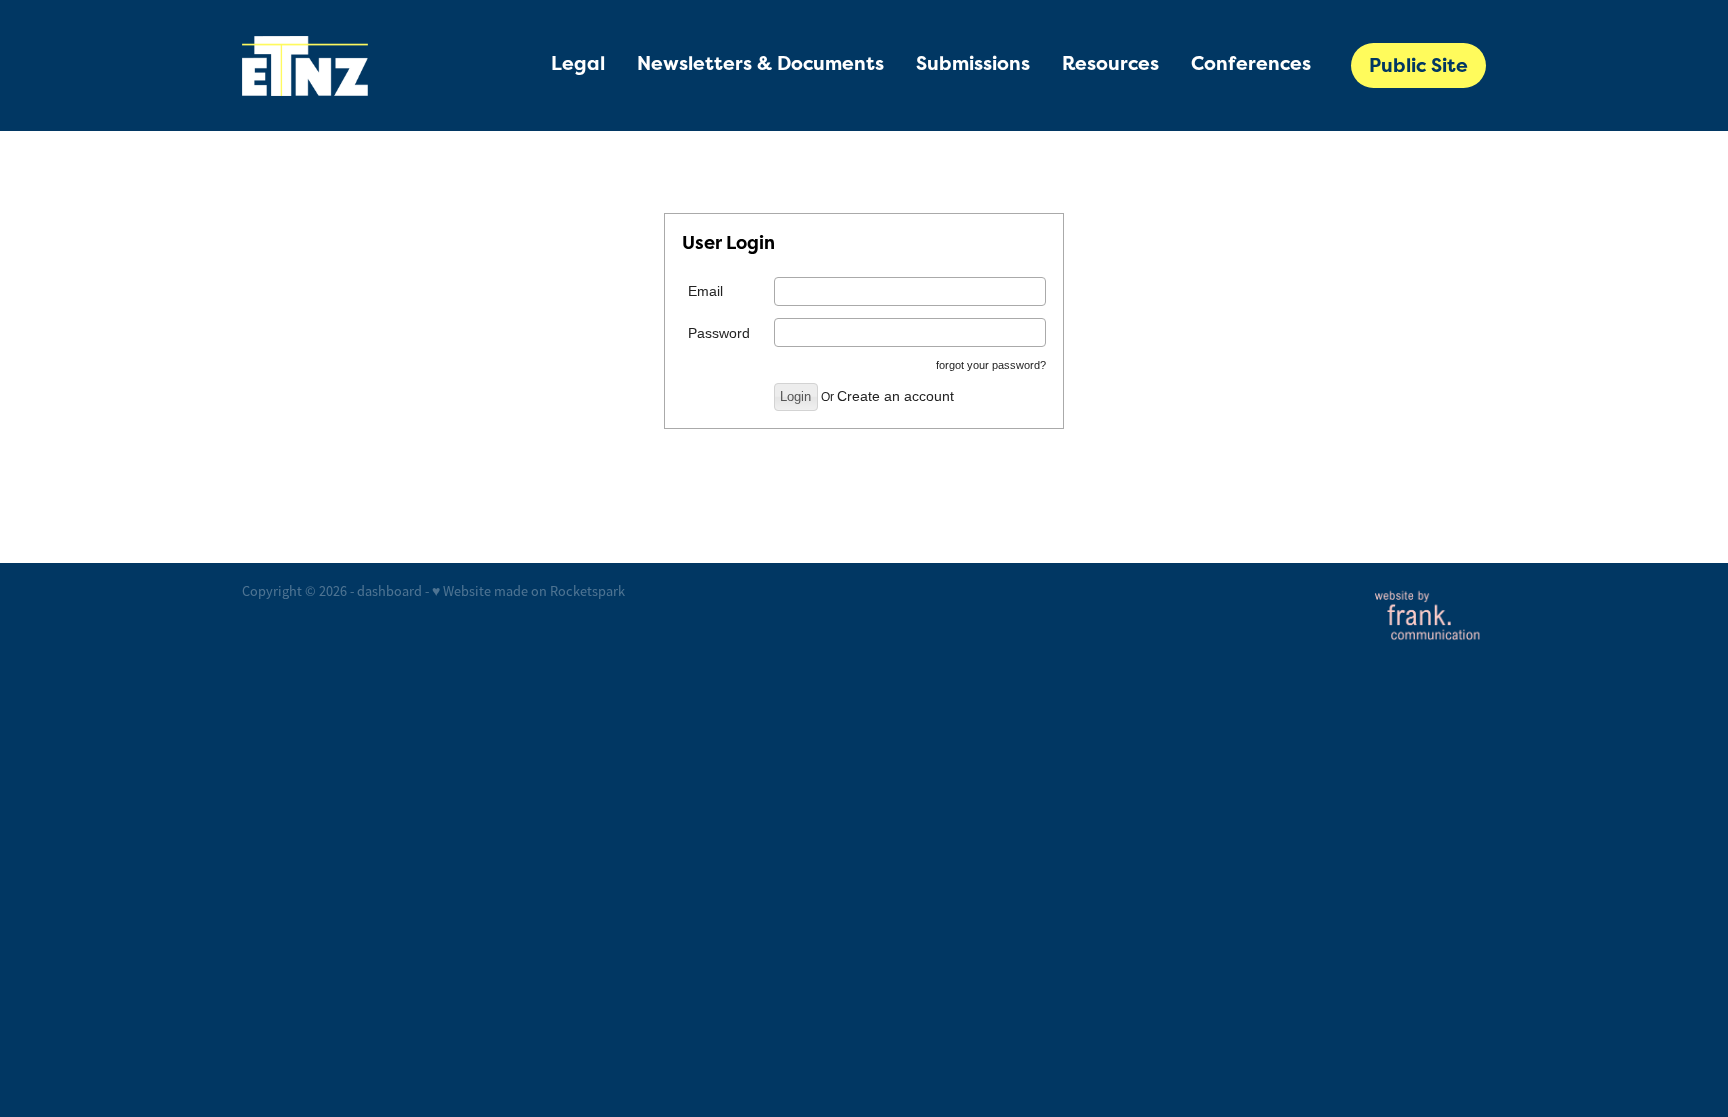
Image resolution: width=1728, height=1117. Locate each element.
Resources (1110, 63)
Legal (578, 63)
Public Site (1418, 65)
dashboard (389, 591)
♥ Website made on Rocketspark (528, 591)
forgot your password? (991, 365)
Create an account (895, 396)
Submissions (973, 63)
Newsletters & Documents (760, 63)
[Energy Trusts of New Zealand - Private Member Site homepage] (366, 66)
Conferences (1251, 63)
